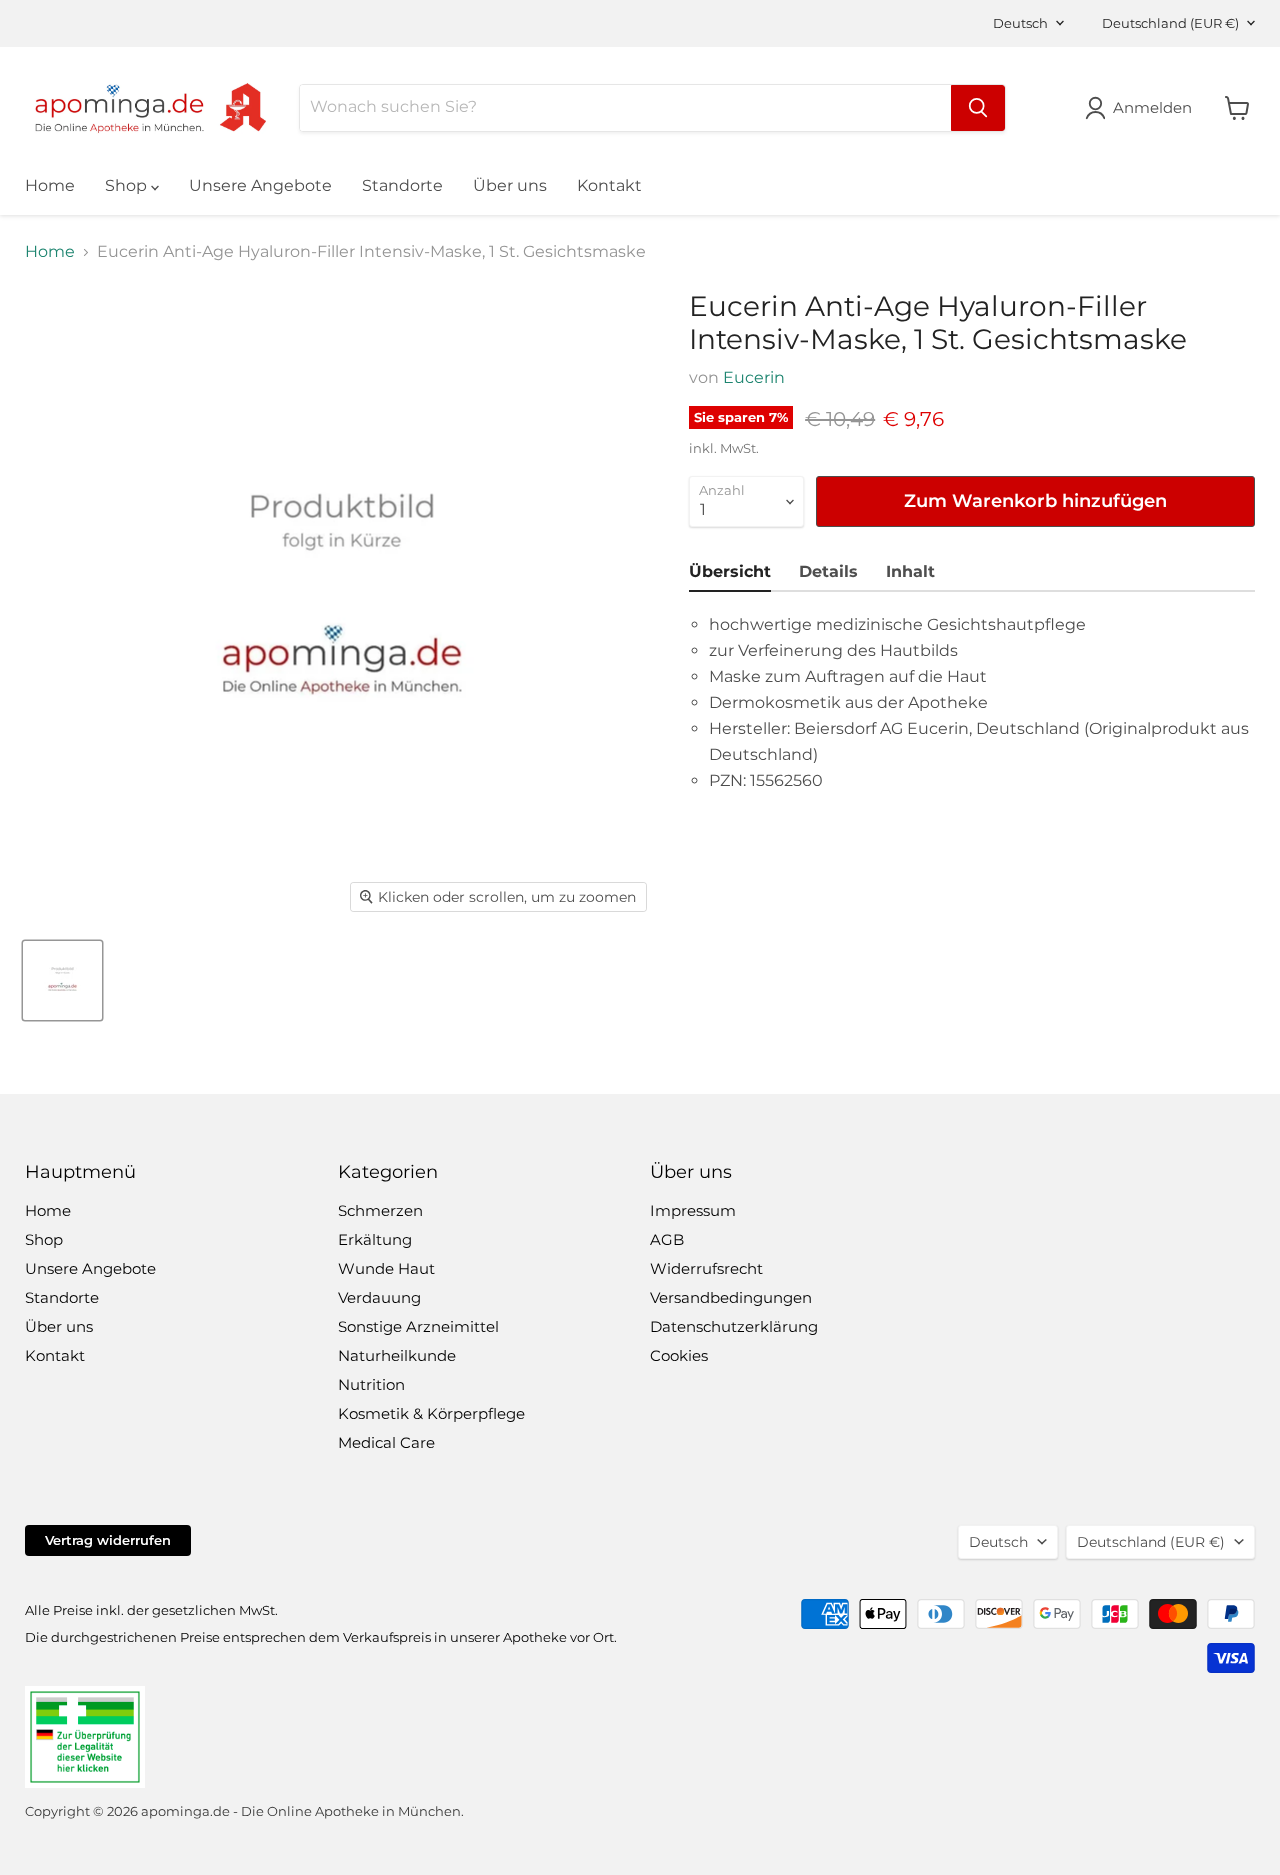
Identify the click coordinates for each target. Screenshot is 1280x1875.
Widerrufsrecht (706, 1268)
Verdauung (379, 1297)
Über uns (510, 185)
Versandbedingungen (731, 1297)
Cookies (679, 1355)
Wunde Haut (386, 1268)
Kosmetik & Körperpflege (431, 1413)
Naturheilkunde (397, 1355)
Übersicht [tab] (730, 571)
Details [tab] (828, 571)
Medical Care (386, 1442)
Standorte (402, 185)
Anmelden (1152, 107)
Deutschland (1170, 23)
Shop (128, 185)
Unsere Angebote (260, 185)
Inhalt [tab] (910, 571)
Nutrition (371, 1384)
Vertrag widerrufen (108, 1540)
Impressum (693, 1210)
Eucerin (754, 377)
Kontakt (609, 185)
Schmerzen (380, 1210)
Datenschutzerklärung (734, 1326)
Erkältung (375, 1239)
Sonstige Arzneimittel (418, 1326)
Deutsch (1020, 23)
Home (50, 185)
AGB (667, 1239)
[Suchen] (978, 108)
